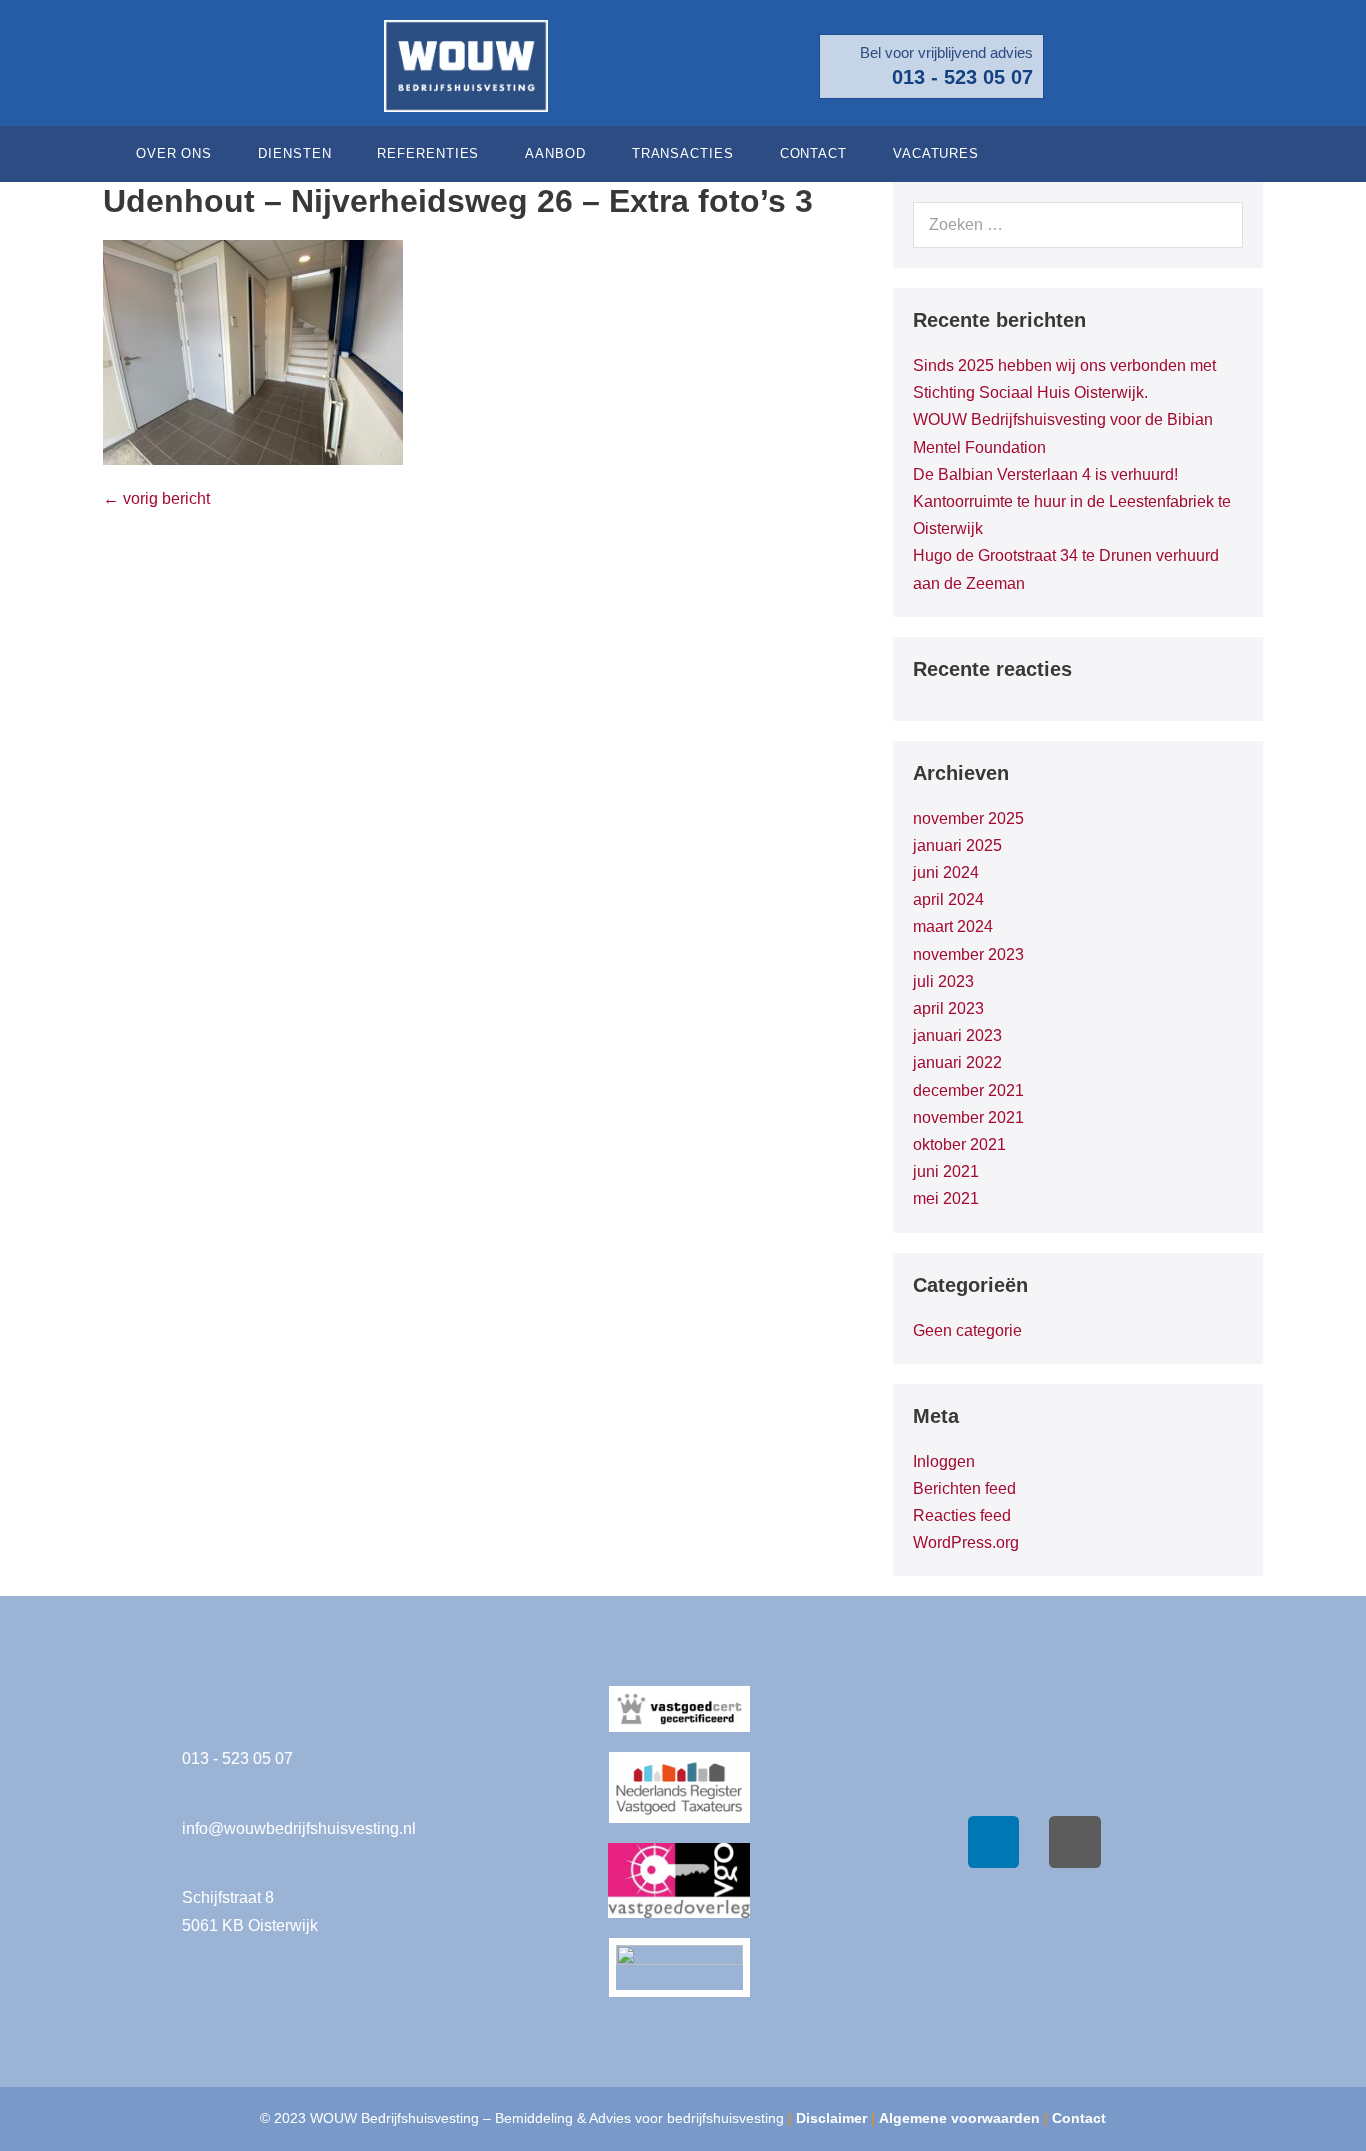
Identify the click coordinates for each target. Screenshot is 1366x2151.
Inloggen (944, 1461)
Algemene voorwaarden (959, 2118)
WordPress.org (966, 1542)
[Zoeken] (1217, 225)
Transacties (683, 153)
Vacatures (936, 153)
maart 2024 (953, 926)
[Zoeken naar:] (1078, 224)
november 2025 (968, 818)
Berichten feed (964, 1488)
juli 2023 (943, 981)
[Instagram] (1075, 1842)
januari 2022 (957, 1062)
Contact (813, 153)
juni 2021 (946, 1171)
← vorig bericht (156, 498)
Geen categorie (967, 1330)
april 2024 (948, 899)
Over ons (174, 153)
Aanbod (555, 153)
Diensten (294, 153)
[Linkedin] (994, 1842)
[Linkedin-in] (1238, 154)
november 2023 (968, 954)
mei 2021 (946, 1198)
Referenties (428, 153)
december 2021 (968, 1090)
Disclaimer (831, 2118)
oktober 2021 (959, 1144)
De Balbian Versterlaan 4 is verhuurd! (1045, 474)
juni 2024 (946, 872)
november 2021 (968, 1117)
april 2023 (948, 1008)
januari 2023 (957, 1035)
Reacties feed (962, 1515)
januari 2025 (957, 845)
